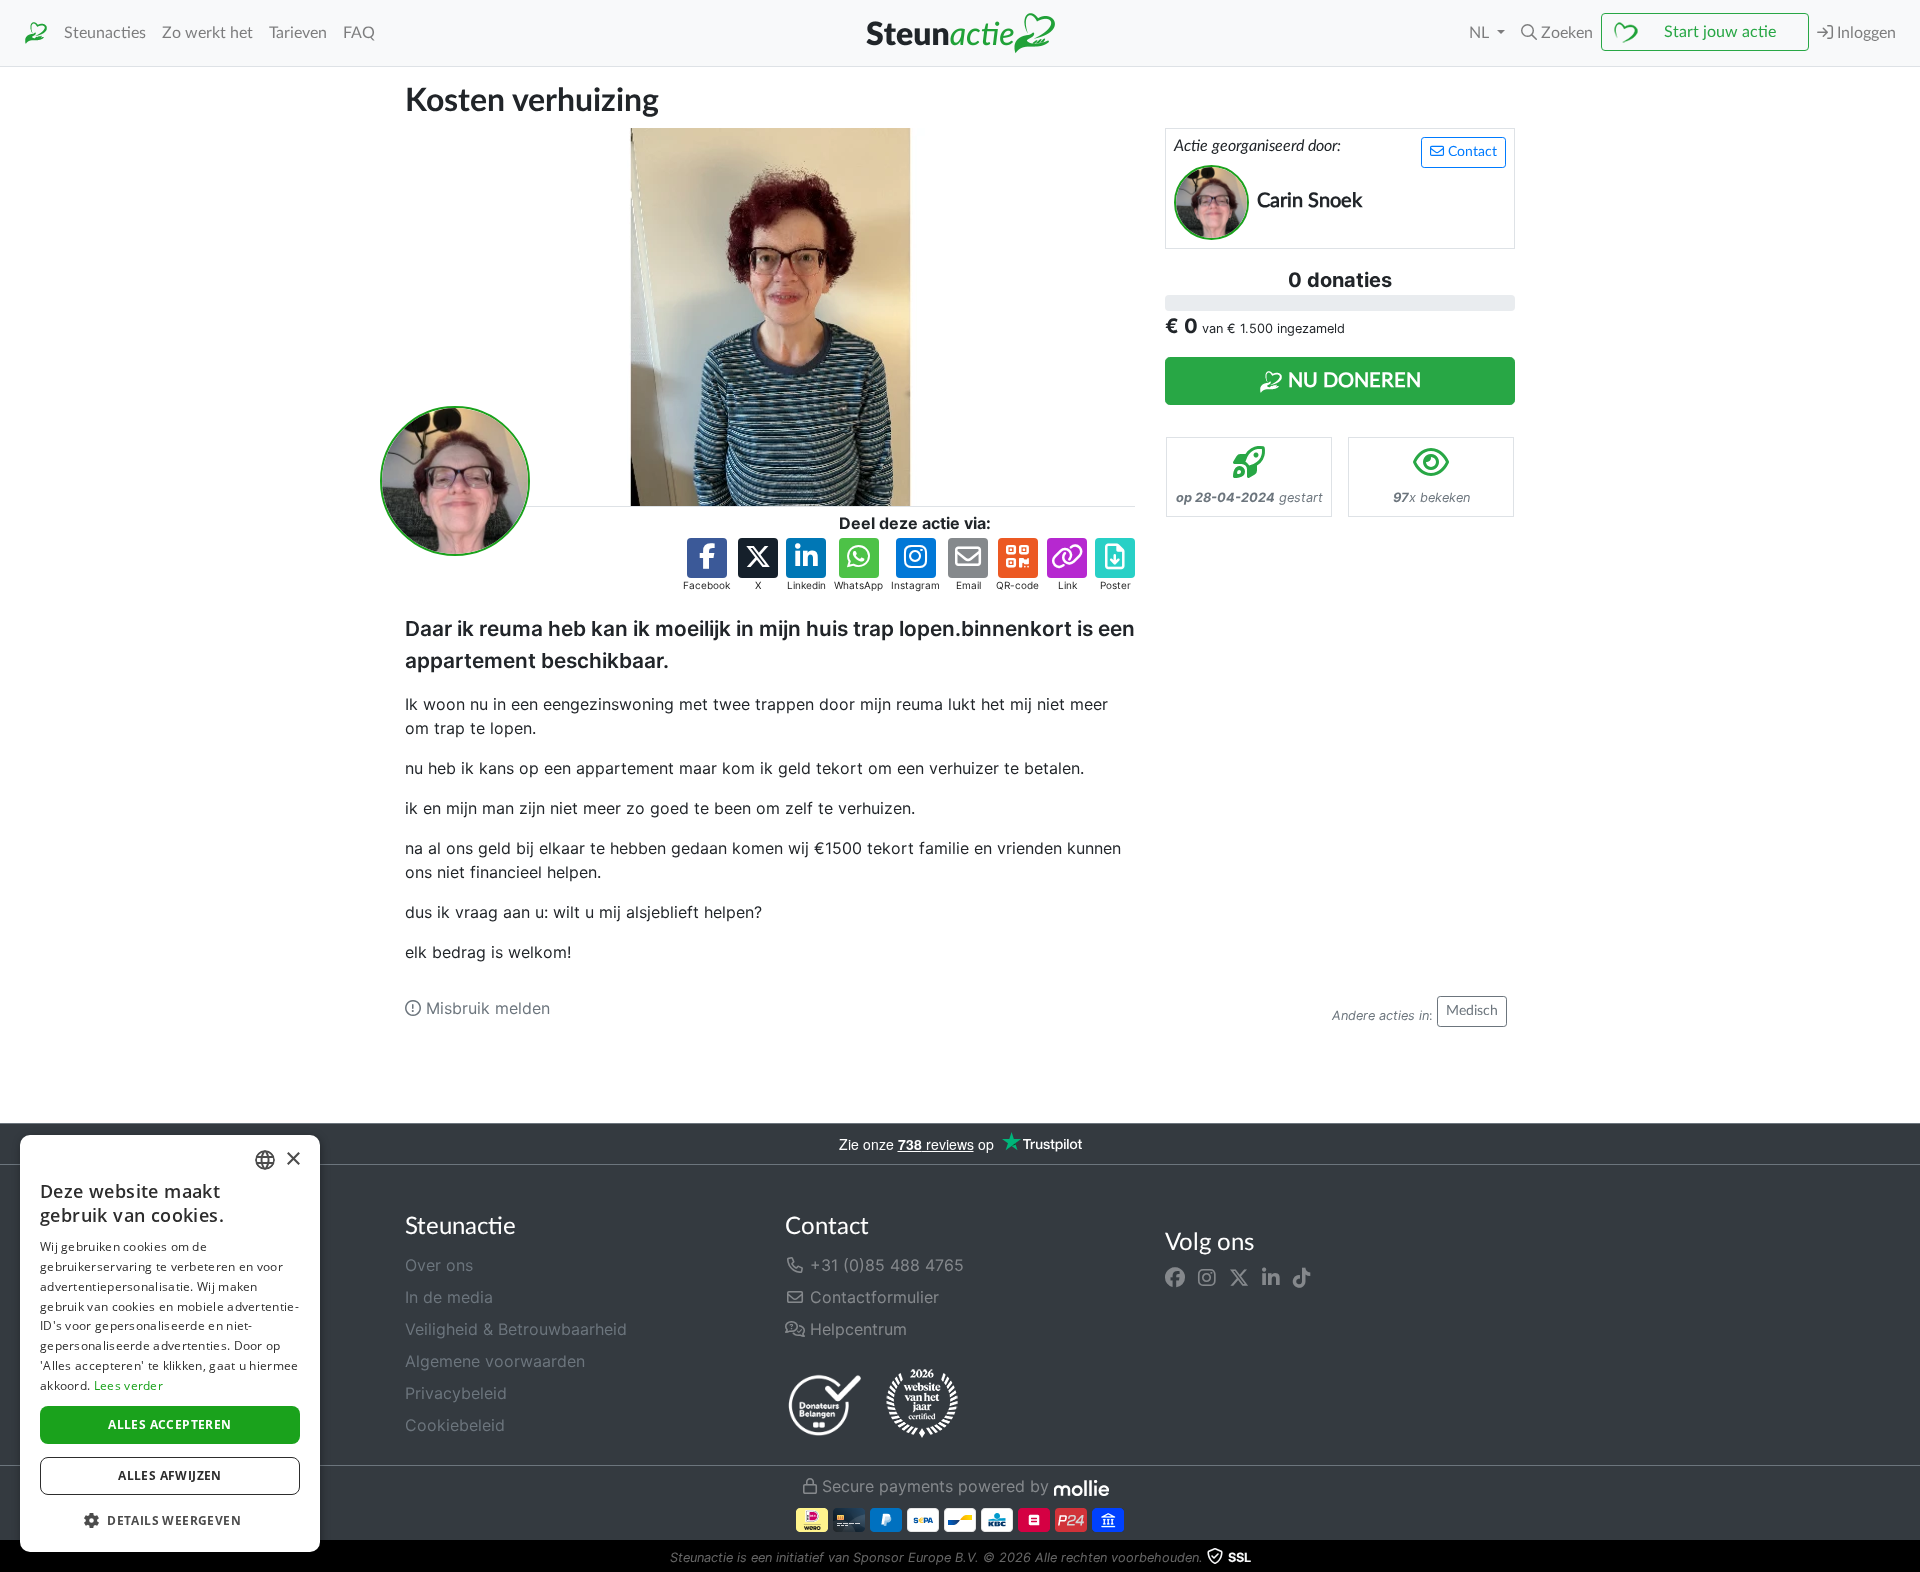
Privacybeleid (456, 1393)
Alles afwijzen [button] (170, 1475)
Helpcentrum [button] (856, 1329)
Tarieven (298, 33)
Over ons (439, 1265)
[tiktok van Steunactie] (1302, 1277)
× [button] (292, 1159)
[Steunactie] (36, 33)
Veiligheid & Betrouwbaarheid (516, 1329)
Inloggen (1864, 33)
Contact (1470, 152)
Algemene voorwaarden (495, 1361)
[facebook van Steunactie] (1175, 1277)
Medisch (1472, 1011)
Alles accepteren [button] (169, 1424)
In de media (449, 1297)
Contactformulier (872, 1297)
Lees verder (128, 1385)
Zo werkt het (207, 33)
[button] (1557, 33)
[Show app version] (1906, 1558)
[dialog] (170, 1343)
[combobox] (265, 1160)
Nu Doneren (1352, 381)
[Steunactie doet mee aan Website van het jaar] (922, 1404)
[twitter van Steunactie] (1239, 1277)
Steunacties (105, 33)
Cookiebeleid (455, 1425)
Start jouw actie (1720, 32)
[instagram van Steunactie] (1207, 1277)
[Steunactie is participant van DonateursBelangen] (825, 1404)
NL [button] (1481, 33)
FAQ (359, 33)
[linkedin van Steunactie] (1271, 1277)
